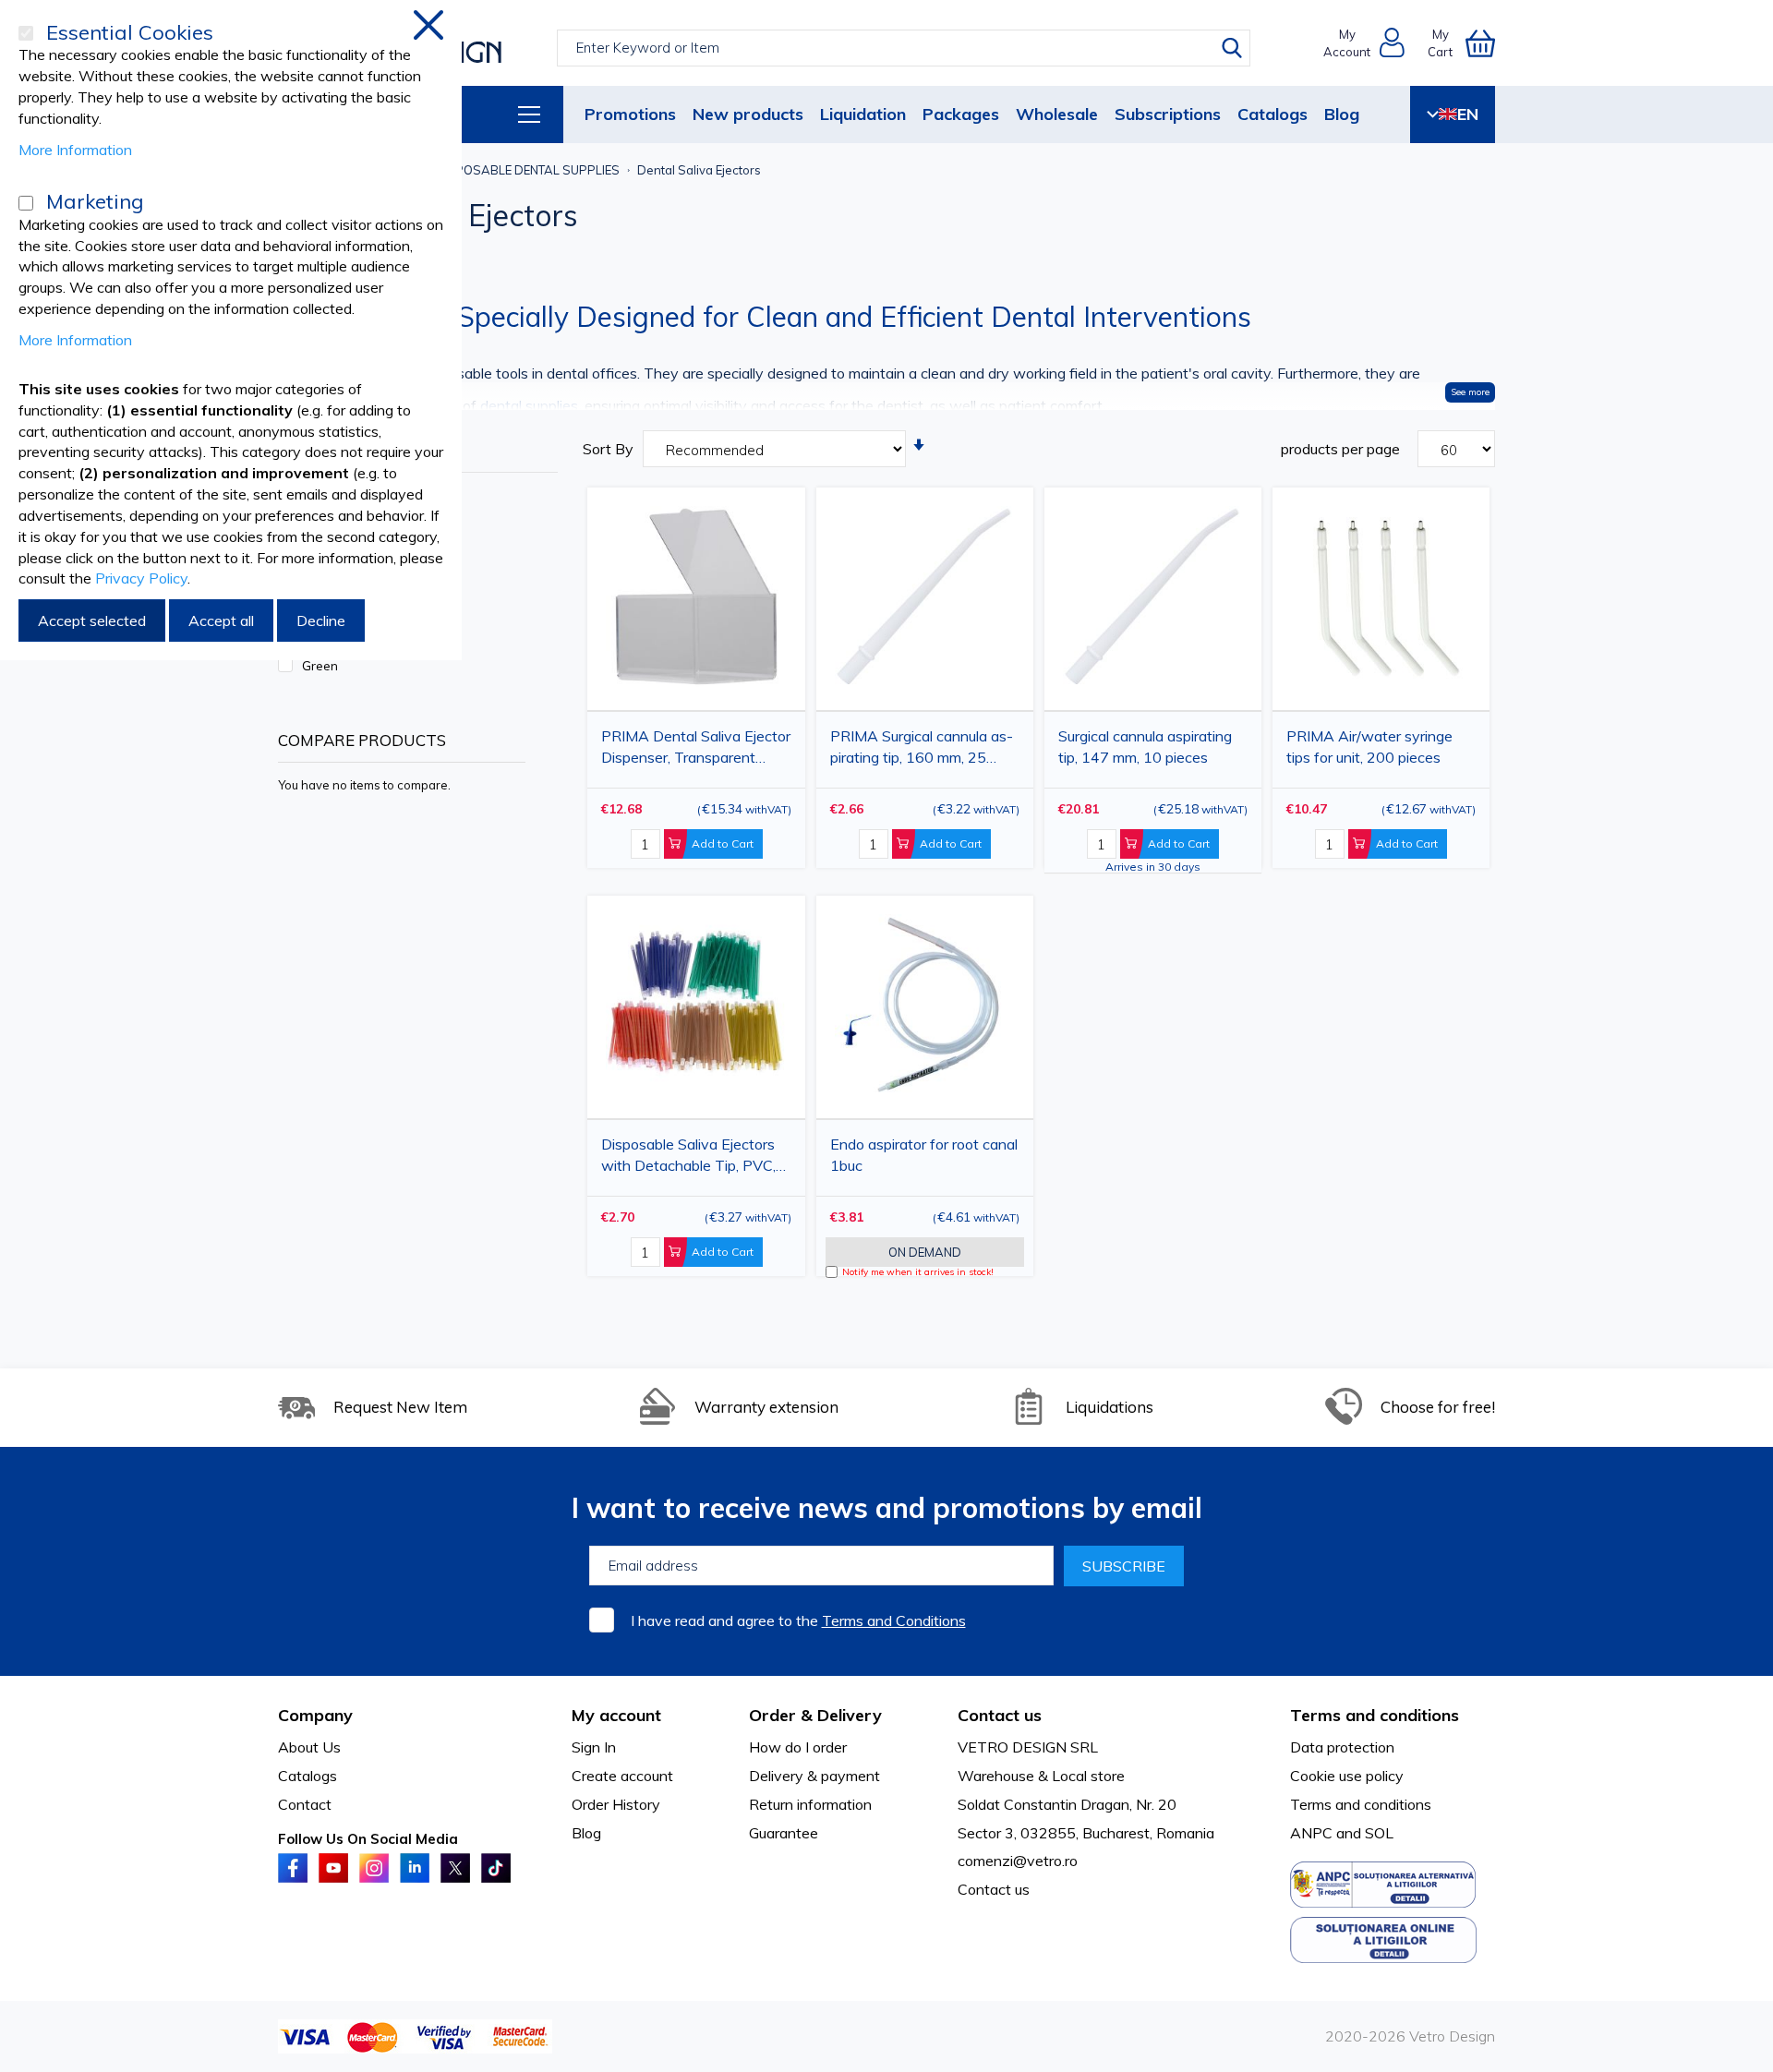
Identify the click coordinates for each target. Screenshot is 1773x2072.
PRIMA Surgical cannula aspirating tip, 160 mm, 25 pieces (922, 750)
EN (1468, 114)
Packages (961, 114)
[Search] (1232, 48)
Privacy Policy (141, 578)
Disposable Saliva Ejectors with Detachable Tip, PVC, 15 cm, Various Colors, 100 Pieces (689, 1158)
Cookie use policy (1347, 1776)
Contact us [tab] (1000, 1715)
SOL (1379, 1833)
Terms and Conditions (894, 1620)
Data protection (1342, 1747)
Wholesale (1057, 114)
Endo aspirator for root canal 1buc (924, 1155)
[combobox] (904, 48)
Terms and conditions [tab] (1375, 1715)
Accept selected (92, 620)
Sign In (594, 1747)
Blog (1342, 114)
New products (748, 114)
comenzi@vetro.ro (1018, 1861)
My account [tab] (616, 1715)
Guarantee (784, 1833)
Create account (622, 1776)
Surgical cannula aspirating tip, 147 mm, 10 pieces (1145, 747)
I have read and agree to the (798, 1620)
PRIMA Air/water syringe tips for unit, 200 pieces (1369, 747)
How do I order (798, 1747)
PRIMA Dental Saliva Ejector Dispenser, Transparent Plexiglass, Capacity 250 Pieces (696, 750)
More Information (75, 150)
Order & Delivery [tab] (815, 1715)
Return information (810, 1804)
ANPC (1311, 1833)
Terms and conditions (1361, 1804)
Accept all (221, 620)
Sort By (608, 449)
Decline (321, 620)
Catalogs (1272, 114)
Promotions (630, 114)
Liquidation (863, 114)
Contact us (994, 1889)
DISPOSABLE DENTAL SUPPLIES (527, 170)
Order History (616, 1804)
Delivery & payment (814, 1776)
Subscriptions (1168, 114)
